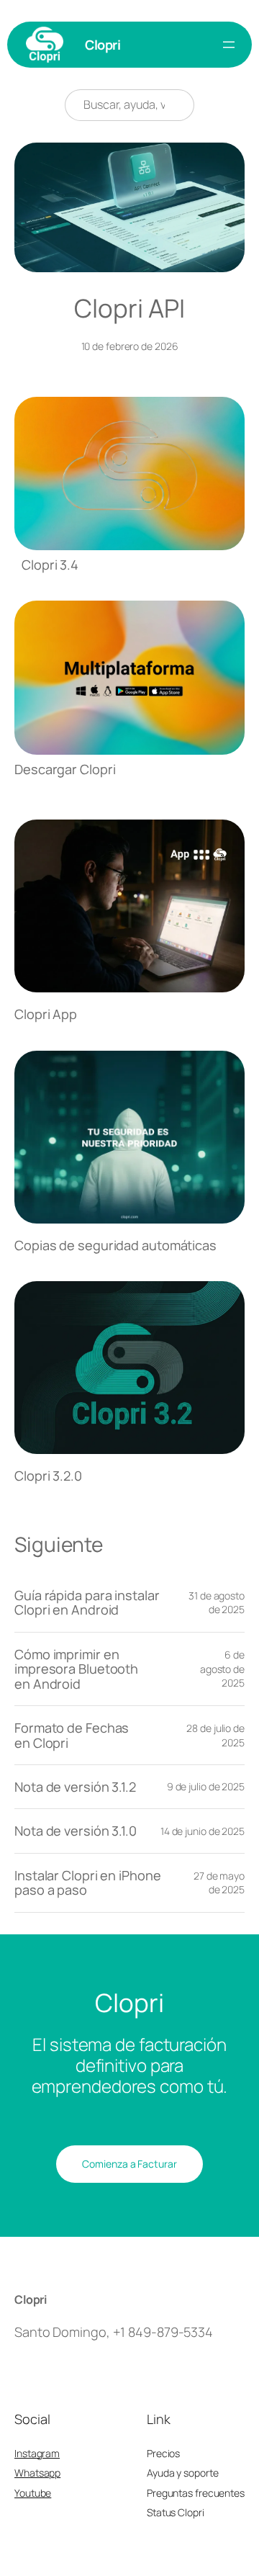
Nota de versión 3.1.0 (76, 1831)
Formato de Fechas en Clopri (72, 1735)
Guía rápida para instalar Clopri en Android (87, 1603)
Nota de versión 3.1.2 (75, 1787)
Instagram (37, 2453)
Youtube (33, 2493)
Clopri (103, 45)
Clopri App (46, 1014)
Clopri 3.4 (50, 565)
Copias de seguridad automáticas (115, 1245)
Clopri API (129, 308)
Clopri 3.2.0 (48, 1476)
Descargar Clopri (65, 769)
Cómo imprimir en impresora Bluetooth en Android (76, 1669)
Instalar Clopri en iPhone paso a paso (88, 1883)
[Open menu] (229, 45)
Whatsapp (37, 2473)
